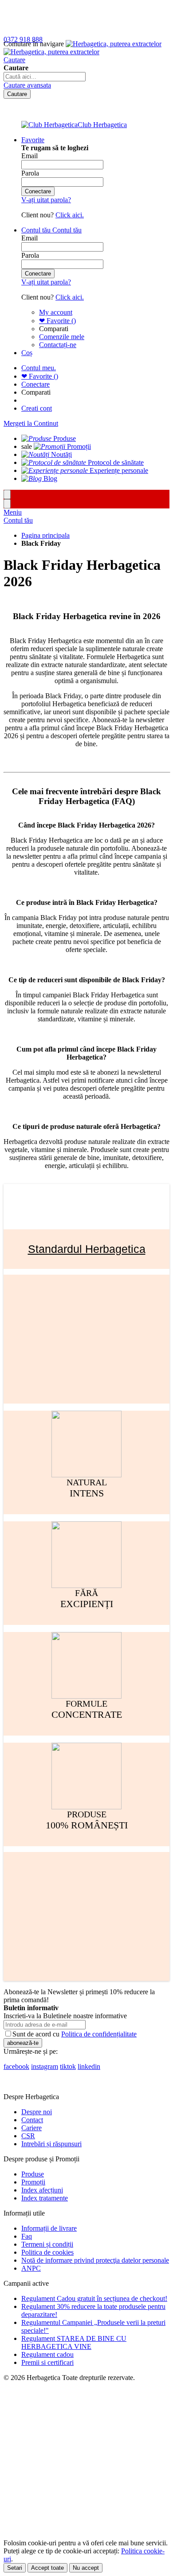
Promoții (33, 2182)
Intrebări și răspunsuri (51, 2144)
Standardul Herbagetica (87, 1249)
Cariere (31, 2128)
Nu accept (86, 2568)
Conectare (35, 384)
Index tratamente (45, 2198)
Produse (33, 2174)
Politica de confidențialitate (99, 2034)
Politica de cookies (47, 2252)
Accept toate (47, 2568)
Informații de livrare (49, 2228)
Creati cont (37, 408)
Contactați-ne (58, 345)
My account (56, 312)
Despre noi (37, 2112)
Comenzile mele (62, 337)
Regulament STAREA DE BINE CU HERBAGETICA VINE (74, 2342)
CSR (28, 2136)
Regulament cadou (47, 2354)
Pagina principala (45, 535)
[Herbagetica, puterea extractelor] (83, 48)
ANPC (31, 2268)
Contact (32, 2120)
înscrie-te (103, 8)
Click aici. (70, 215)
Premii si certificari (47, 2362)
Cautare (14, 60)
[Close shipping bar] (7, 504)
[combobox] (45, 77)
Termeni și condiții (47, 2244)
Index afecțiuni (42, 2190)
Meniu (13, 512)
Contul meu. (39, 368)
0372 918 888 (23, 39)
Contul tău (18, 520)
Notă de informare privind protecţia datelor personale (95, 2260)
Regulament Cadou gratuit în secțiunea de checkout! (94, 2298)
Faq (27, 2236)
